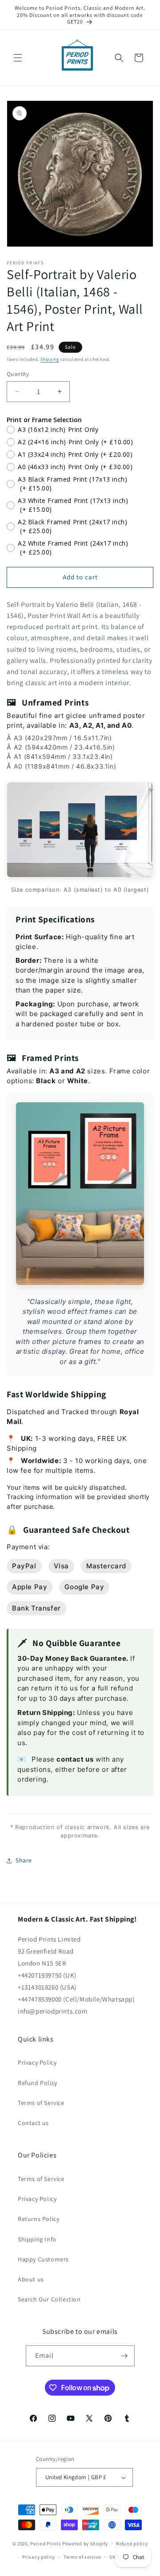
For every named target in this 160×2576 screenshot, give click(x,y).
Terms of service (82, 2557)
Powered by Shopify (85, 2543)
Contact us (33, 2123)
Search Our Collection (49, 2299)
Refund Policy (38, 2083)
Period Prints (46, 2543)
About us (31, 2279)
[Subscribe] (124, 2356)
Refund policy (132, 2544)
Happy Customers (43, 2259)
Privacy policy (39, 2557)
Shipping (50, 359)
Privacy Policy (37, 2062)
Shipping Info (37, 2239)
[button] (18, 58)
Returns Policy (38, 2219)
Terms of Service (41, 2103)
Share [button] (24, 1860)
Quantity (18, 374)
